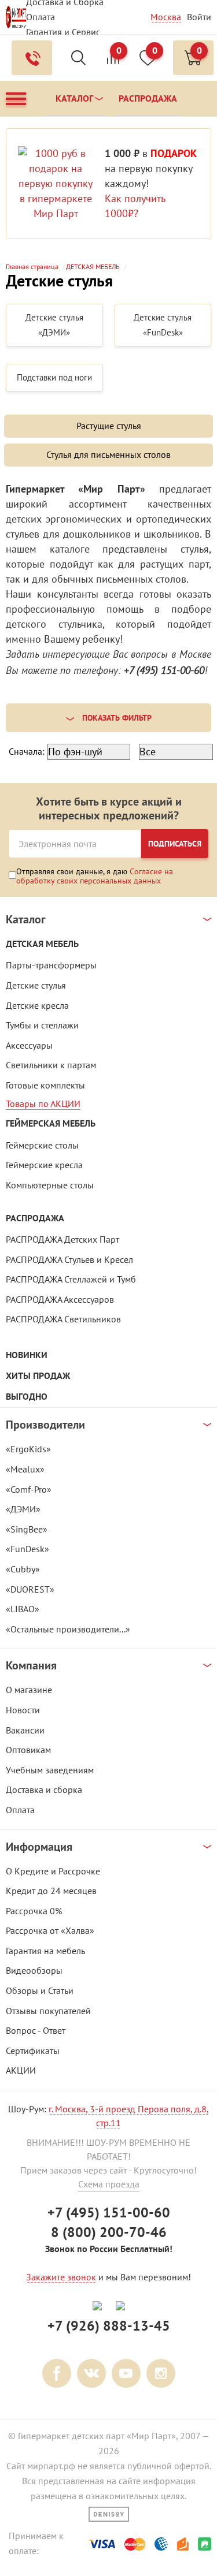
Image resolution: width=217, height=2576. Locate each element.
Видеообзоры (34, 1970)
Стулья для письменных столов (108, 454)
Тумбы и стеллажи (42, 1025)
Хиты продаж (38, 1376)
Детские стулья (36, 985)
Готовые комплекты (45, 1085)
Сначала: (27, 751)
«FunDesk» (27, 1549)
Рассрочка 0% (34, 1911)
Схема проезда (109, 2184)
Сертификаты (33, 2051)
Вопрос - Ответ (36, 2030)
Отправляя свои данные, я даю (95, 876)
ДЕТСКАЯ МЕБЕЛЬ (42, 944)
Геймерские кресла (44, 1165)
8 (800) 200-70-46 (109, 2232)
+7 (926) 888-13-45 (109, 2326)
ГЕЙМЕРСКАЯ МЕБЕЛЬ (51, 1123)
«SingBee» (27, 1529)
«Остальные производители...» (68, 1629)
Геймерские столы (42, 1145)
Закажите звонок (61, 2277)
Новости (23, 1710)
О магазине (29, 1690)
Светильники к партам (51, 1065)
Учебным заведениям (50, 1770)
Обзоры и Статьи (40, 1990)
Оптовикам (28, 1750)
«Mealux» (25, 1469)
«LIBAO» (23, 1609)
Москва (166, 17)
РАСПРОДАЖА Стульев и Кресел (69, 1259)
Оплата (41, 17)
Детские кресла (37, 1005)
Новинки (27, 1355)
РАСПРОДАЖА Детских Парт (62, 1239)
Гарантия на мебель (45, 1951)
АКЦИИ (21, 2070)
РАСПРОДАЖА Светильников (63, 1319)
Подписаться (175, 844)
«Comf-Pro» (29, 1489)
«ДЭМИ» (23, 1509)
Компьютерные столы (50, 1185)
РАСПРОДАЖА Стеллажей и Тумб (71, 1279)
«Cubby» (23, 1569)
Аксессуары (29, 1045)
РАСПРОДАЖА (35, 1218)
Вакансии (25, 1730)
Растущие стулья (109, 426)
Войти (199, 17)
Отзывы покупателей (48, 2011)
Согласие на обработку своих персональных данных (95, 876)
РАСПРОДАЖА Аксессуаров (60, 1299)
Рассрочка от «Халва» (50, 1930)
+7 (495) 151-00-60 (109, 2212)
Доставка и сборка (44, 1790)
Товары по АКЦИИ (43, 1104)
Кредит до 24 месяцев (51, 1891)
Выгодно (27, 1397)
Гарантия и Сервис (63, 32)
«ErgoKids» (28, 1449)
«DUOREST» (30, 1589)
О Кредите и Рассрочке (53, 1871)
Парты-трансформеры (51, 965)
